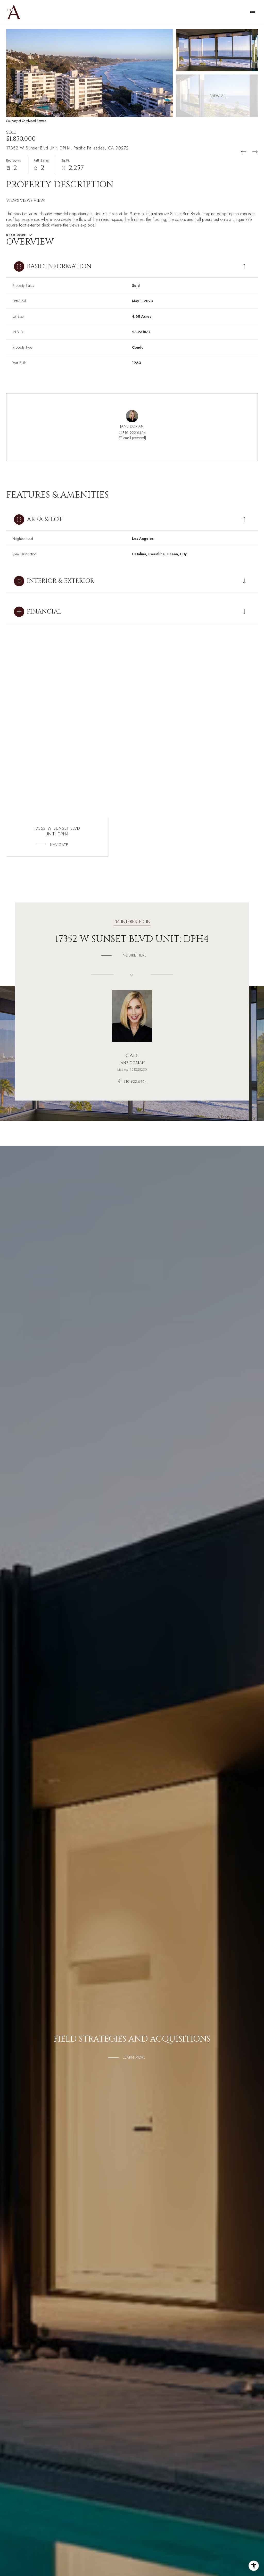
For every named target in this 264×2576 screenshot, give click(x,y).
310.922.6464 (134, 433)
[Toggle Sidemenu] (253, 12)
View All (219, 96)
